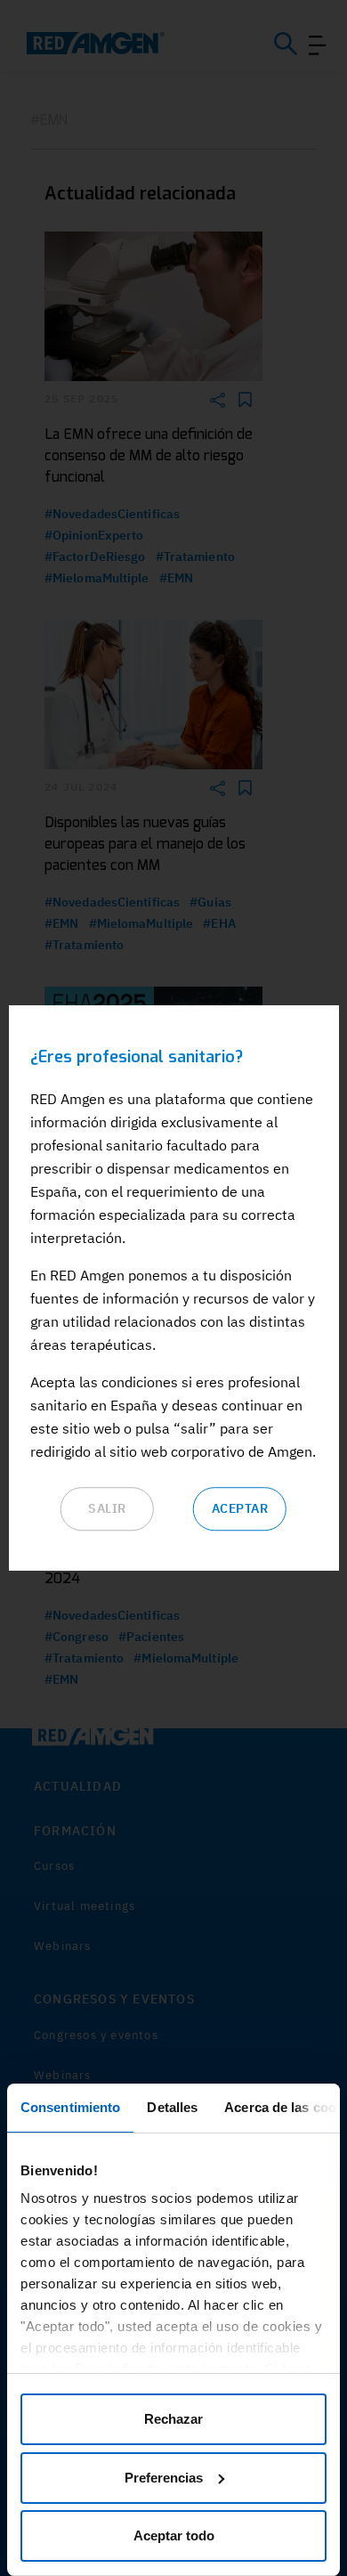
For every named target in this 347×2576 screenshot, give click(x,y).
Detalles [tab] (172, 2107)
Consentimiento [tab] (70, 2107)
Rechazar (173, 2419)
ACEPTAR (240, 1508)
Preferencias (164, 2478)
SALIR (107, 1508)
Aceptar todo (174, 2535)
